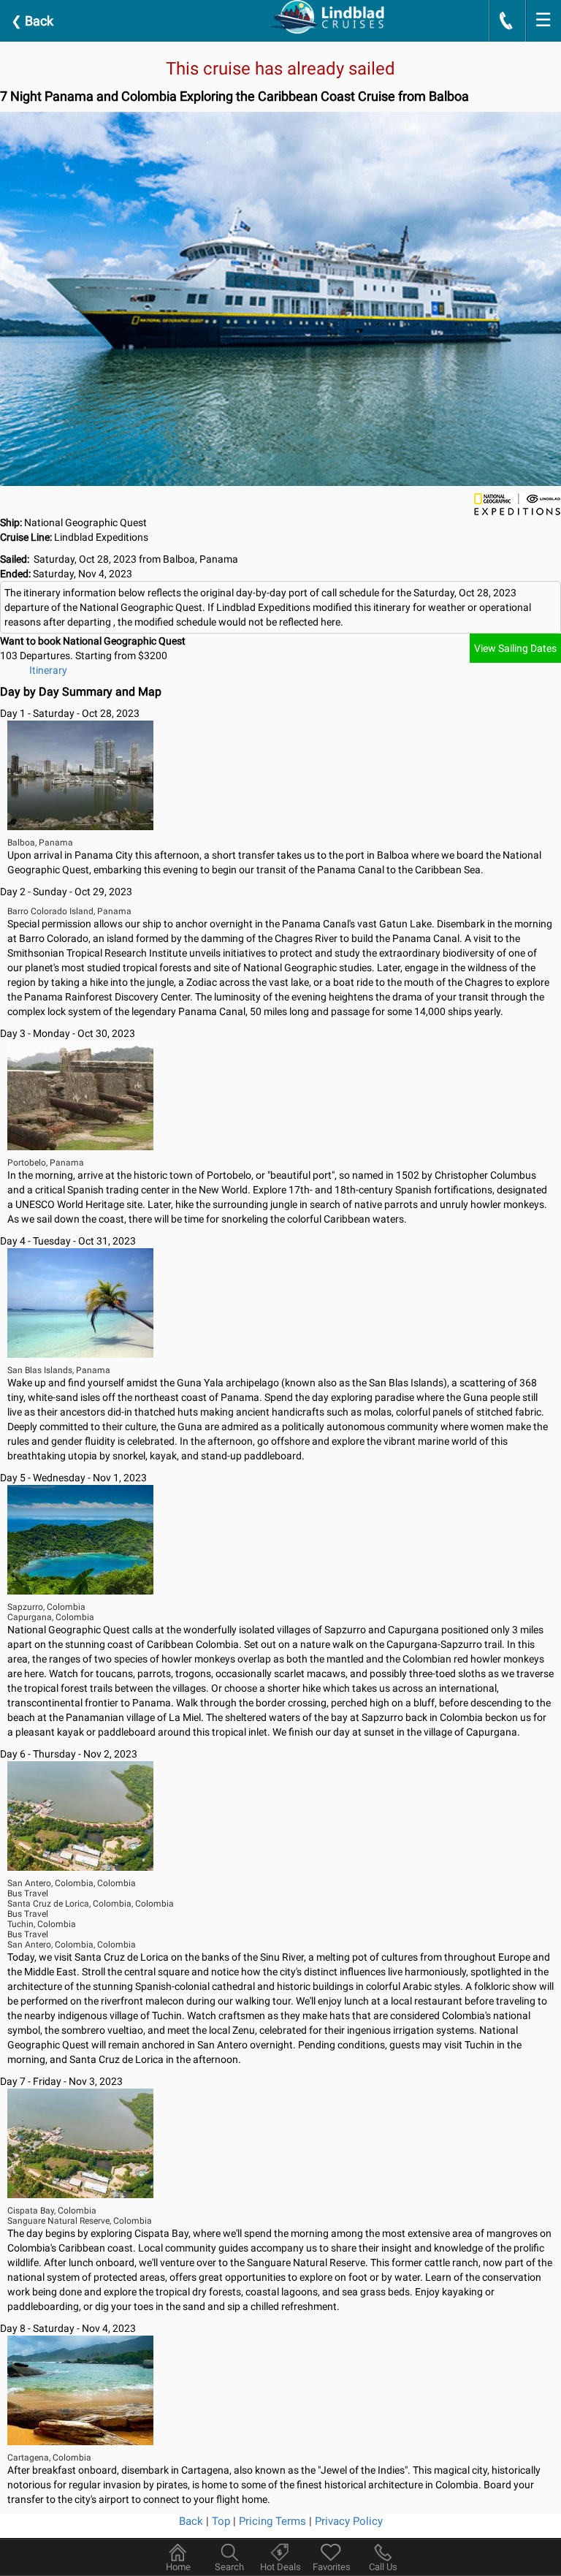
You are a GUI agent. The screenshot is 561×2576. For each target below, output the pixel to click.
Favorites (332, 2567)
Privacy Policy (349, 2521)
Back (32, 21)
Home (178, 2567)
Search (229, 2567)
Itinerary (48, 670)
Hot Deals (280, 2567)
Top (221, 2521)
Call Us (383, 2567)
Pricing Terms (272, 2521)
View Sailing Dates (515, 648)
